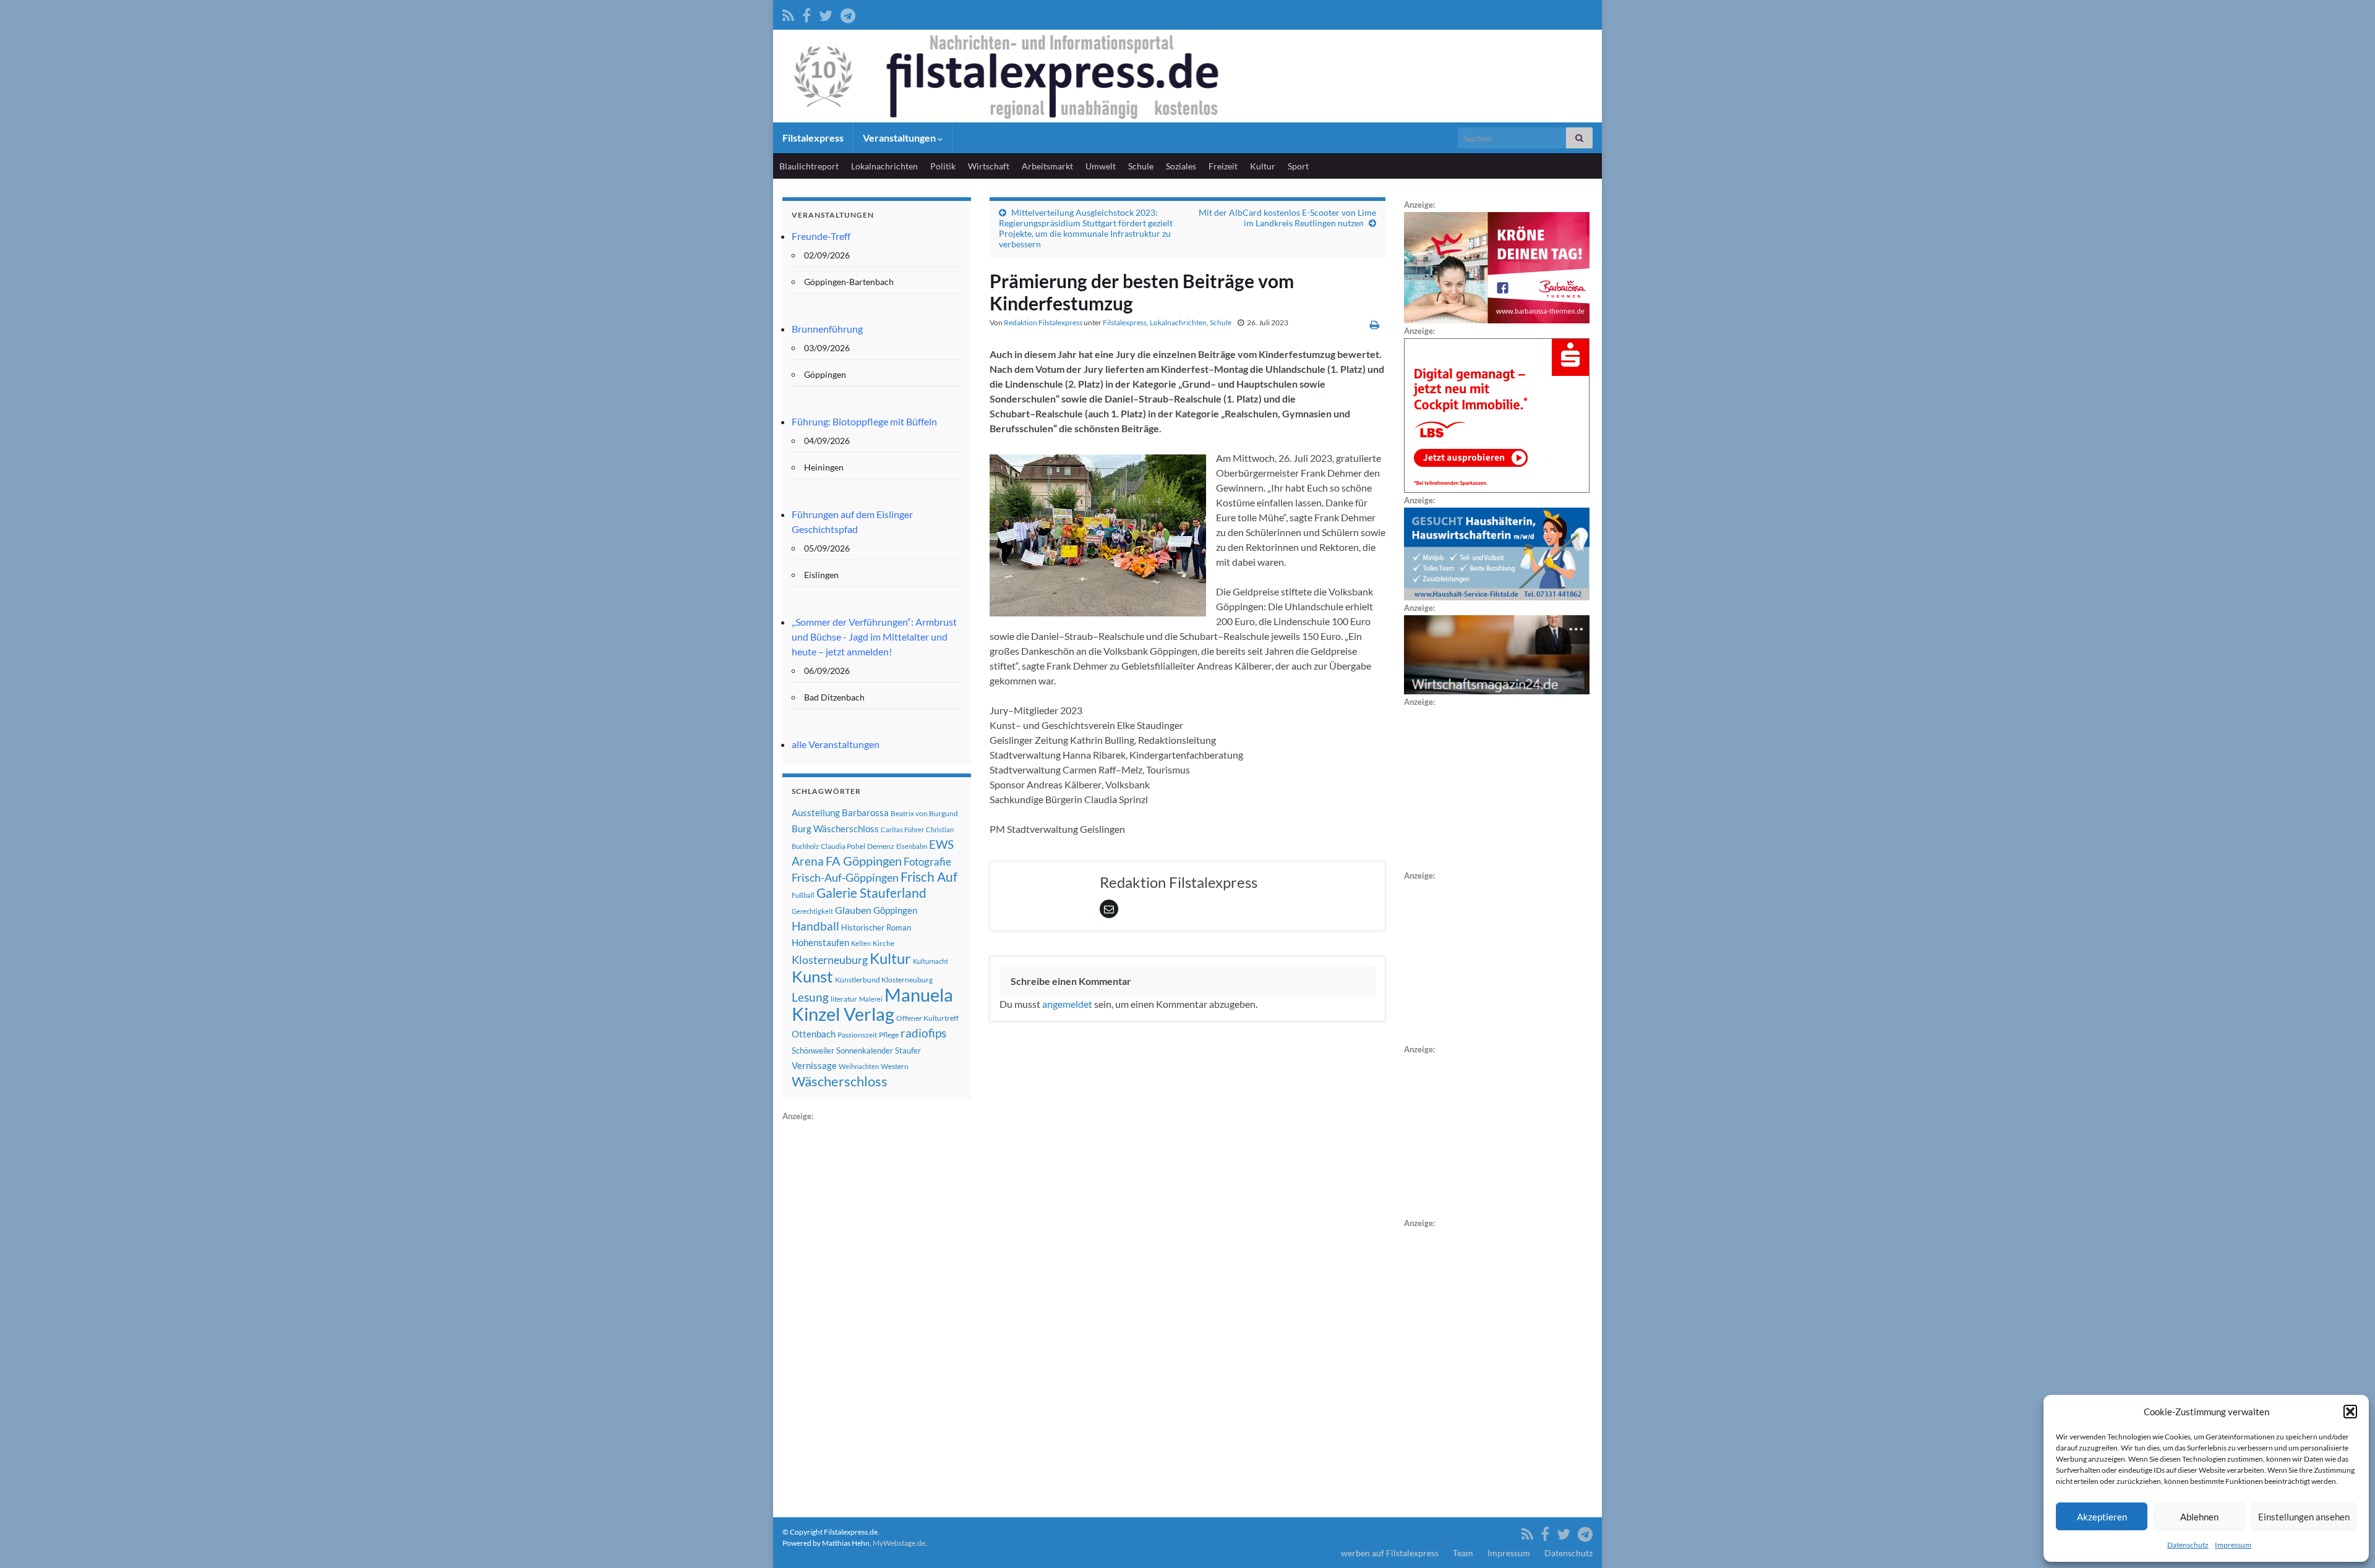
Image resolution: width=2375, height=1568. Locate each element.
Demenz (881, 846)
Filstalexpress (813, 138)
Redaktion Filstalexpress (1043, 322)
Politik (943, 166)
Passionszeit (857, 1035)
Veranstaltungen (900, 138)
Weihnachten (859, 1066)
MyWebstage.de (899, 1543)
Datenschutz (2188, 1545)
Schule (1141, 166)
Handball (815, 926)
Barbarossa (865, 812)
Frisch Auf (929, 877)
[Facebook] (807, 13)
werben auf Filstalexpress (1390, 1553)
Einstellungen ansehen (2304, 1517)
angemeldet (1067, 1004)
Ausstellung (816, 812)
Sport (1298, 166)
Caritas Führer (902, 829)
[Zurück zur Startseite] (1187, 76)
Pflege (889, 1035)
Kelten (861, 943)
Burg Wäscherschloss (835, 829)
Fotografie (927, 862)
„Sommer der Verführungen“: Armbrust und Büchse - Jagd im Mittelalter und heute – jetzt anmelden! (874, 637)
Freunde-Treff (821, 236)
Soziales (1181, 166)
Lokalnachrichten (884, 166)
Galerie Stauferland (871, 893)
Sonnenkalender (865, 1050)
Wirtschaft (989, 166)
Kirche (884, 943)
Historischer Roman (876, 927)
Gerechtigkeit (812, 911)
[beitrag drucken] (1375, 324)
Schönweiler (813, 1050)
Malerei (871, 999)
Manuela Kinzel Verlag (872, 1004)
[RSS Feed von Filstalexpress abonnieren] (788, 13)
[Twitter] (826, 13)
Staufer (908, 1050)
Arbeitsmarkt (1047, 166)
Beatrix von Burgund (924, 813)
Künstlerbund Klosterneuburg (884, 980)
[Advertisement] (875, 1309)
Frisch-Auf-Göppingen (845, 877)
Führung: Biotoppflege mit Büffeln (864, 421)
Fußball (803, 895)
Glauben (853, 910)
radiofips (923, 1033)
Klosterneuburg (830, 960)
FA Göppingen (864, 861)
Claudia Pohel (843, 846)
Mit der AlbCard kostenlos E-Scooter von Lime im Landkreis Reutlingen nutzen (1287, 218)
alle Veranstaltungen (836, 744)
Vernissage (814, 1065)
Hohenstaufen (820, 942)
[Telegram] (848, 13)
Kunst (812, 976)
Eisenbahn (912, 846)
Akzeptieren (2102, 1517)
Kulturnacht (931, 961)
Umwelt (1101, 166)
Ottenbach (814, 1034)
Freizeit (1223, 166)
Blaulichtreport (809, 166)
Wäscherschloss (840, 1081)
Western (895, 1066)
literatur (844, 999)
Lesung (810, 997)
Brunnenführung (827, 329)
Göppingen (895, 910)
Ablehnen (2199, 1517)
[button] (2350, 1412)
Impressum (2233, 1545)
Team (1463, 1553)
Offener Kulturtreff (927, 1018)
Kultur (1263, 166)
